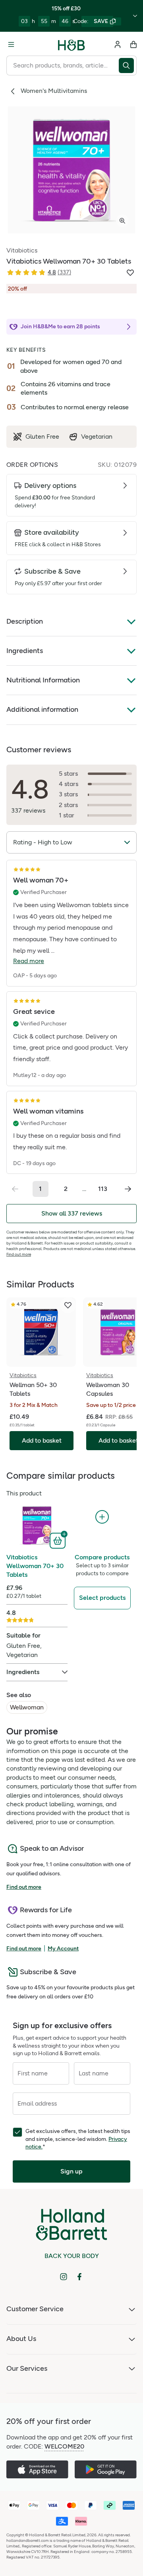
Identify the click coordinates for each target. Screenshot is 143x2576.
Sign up (71, 2171)
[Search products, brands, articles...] (128, 66)
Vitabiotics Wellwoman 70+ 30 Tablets (35, 1566)
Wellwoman (27, 1707)
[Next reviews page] (128, 1189)
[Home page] (71, 44)
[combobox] (63, 66)
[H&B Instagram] (64, 2277)
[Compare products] (102, 1517)
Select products (102, 1598)
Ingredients (25, 651)
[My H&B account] (118, 44)
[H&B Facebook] (79, 2277)
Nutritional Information (43, 680)
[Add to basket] (59, 1540)
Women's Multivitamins (54, 91)
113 (103, 1189)
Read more (29, 961)
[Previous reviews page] (15, 1189)
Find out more (19, 1254)
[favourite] (68, 1305)
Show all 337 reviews (72, 1213)
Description (25, 621)
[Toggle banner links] (135, 16)
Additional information (42, 709)
